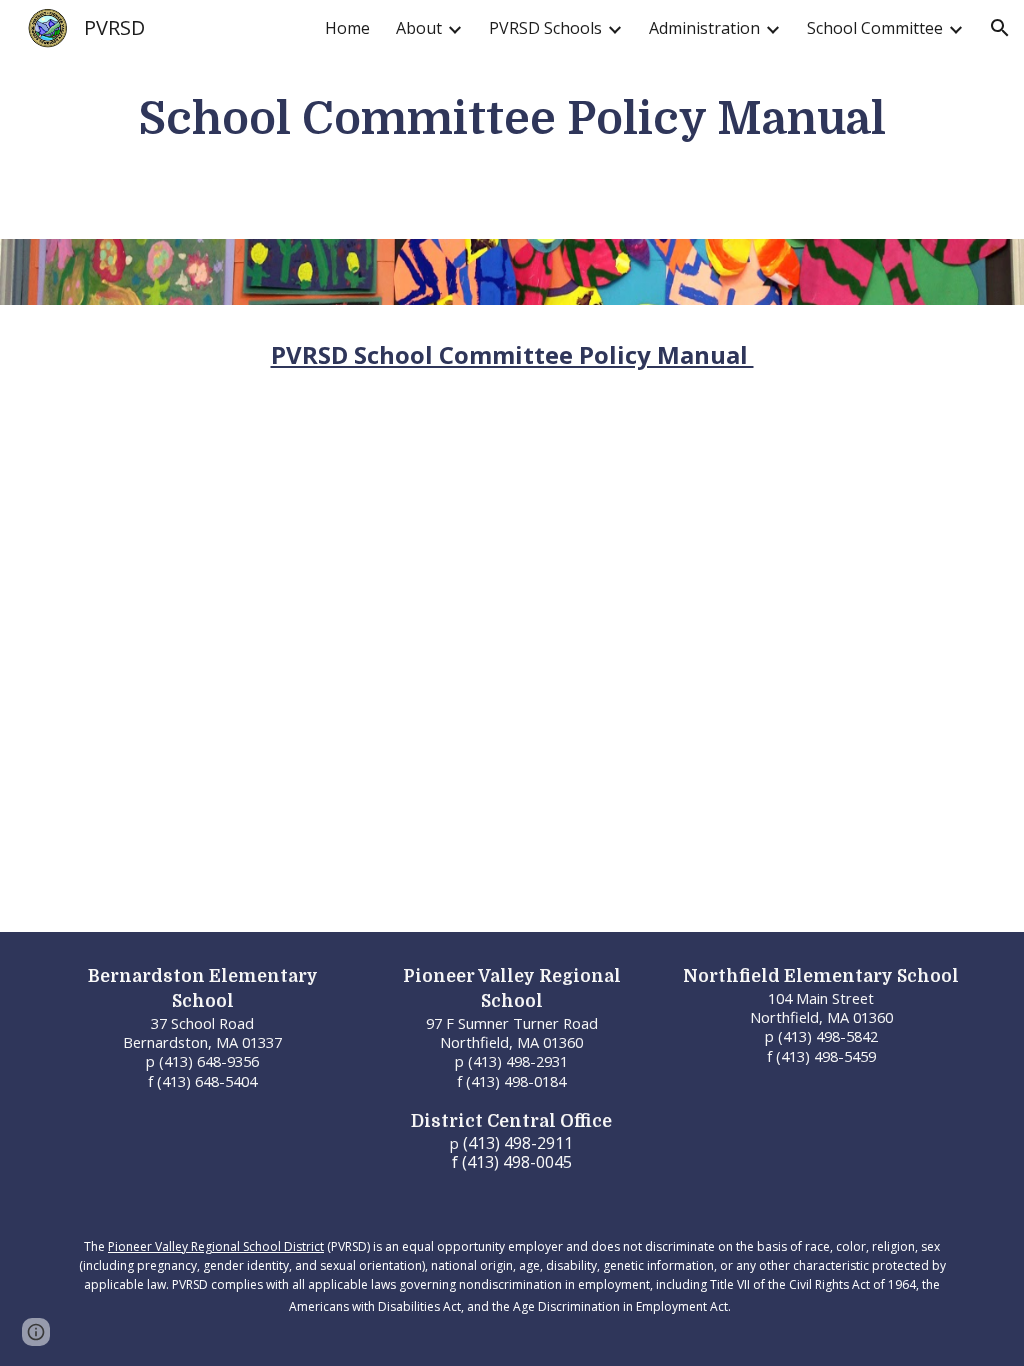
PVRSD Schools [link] (545, 28)
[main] (512, 119)
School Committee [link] (875, 28)
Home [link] (347, 28)
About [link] (419, 28)
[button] (1000, 28)
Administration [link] (704, 28)
